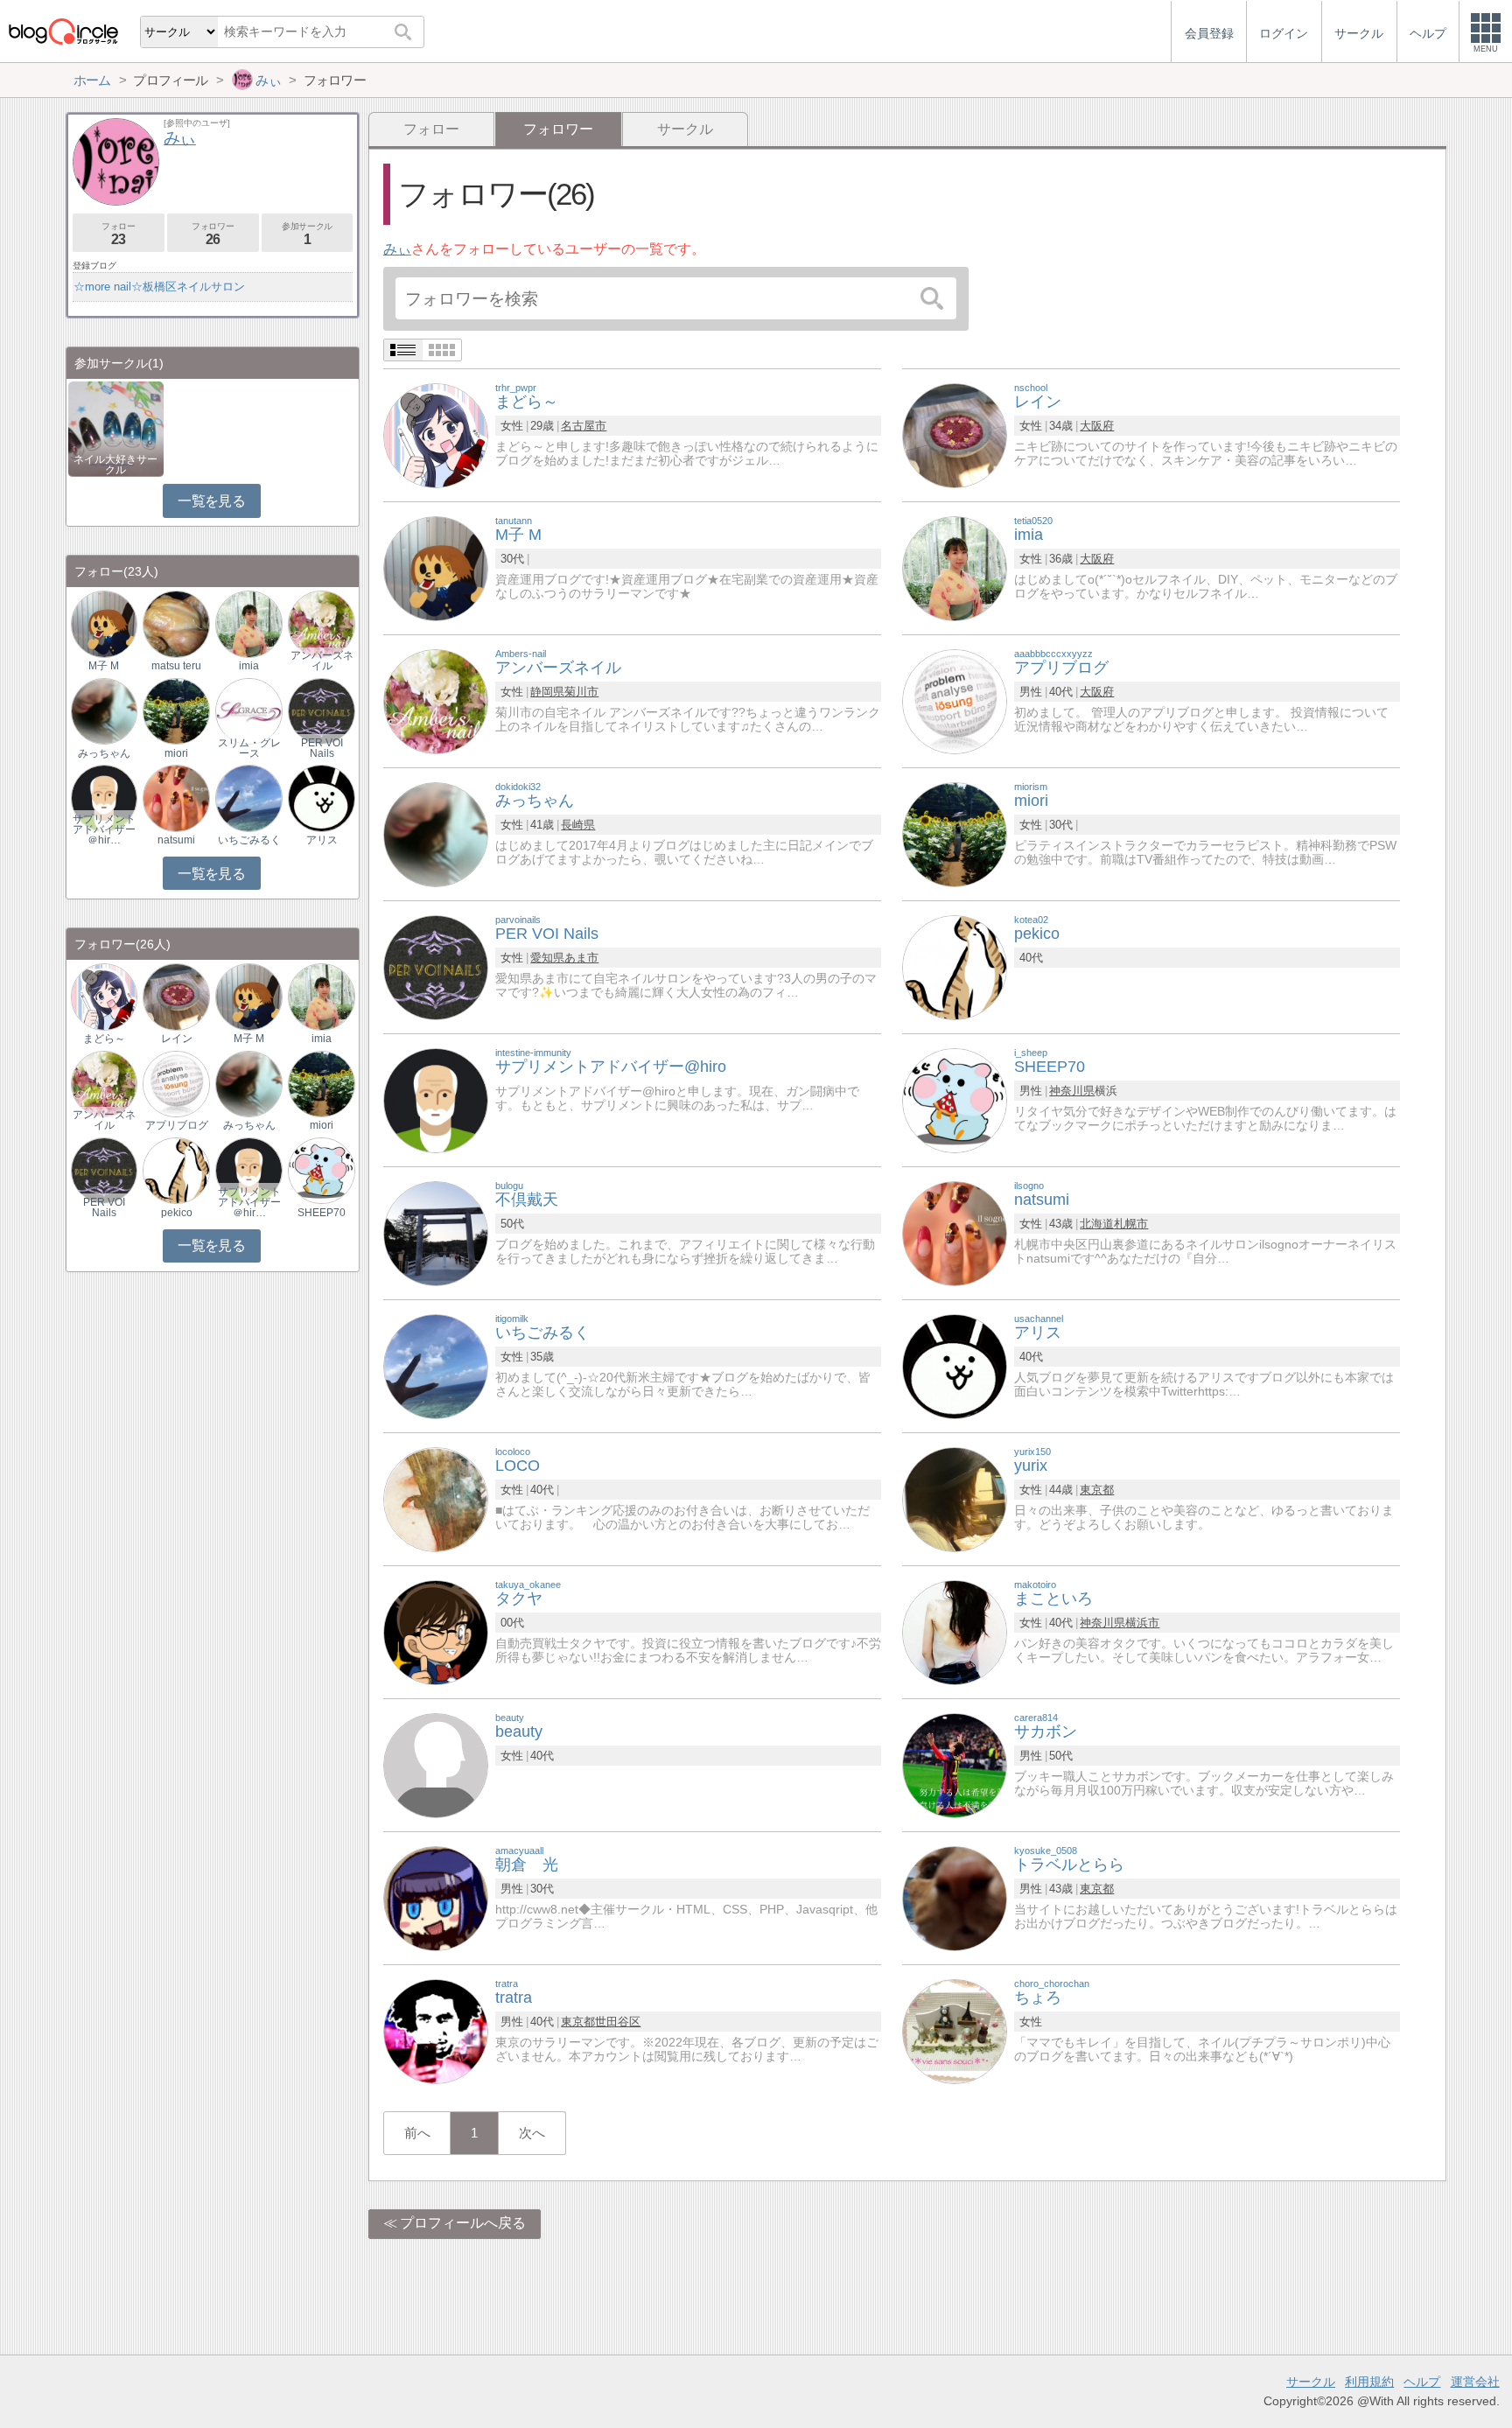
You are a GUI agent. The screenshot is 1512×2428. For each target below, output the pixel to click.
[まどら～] (436, 434)
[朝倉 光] (436, 1897)
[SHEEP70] (955, 1099)
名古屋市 (584, 426)
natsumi (176, 840)
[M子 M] (436, 567)
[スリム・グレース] (248, 710)
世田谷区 (618, 2022)
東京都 (1097, 1490)
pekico (177, 1213)
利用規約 (1369, 2382)
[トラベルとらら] (955, 1897)
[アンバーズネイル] (436, 700)
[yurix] (955, 1498)
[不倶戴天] (436, 1232)
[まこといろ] (955, 1631)
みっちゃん (104, 753)
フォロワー (213, 234)
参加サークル (307, 234)
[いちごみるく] (436, 1365)
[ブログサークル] (63, 31)
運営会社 (1475, 2382)
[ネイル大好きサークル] (116, 427)
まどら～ (104, 1039)
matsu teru (176, 666)
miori (176, 753)
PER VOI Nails (322, 748)
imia (249, 666)
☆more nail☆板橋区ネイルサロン (159, 287)
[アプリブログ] (955, 700)
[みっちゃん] (436, 833)
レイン (177, 1039)
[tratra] (436, 2030)
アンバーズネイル (322, 661)
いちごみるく (249, 840)
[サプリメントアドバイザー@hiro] (436, 1099)
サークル (685, 129)
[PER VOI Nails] (436, 966)
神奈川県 (1072, 1091)
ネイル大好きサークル (115, 465)
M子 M (104, 666)
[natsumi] (955, 1232)
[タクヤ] (436, 1631)
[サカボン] (955, 1764)
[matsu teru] (176, 623)
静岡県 (547, 692)
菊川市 (581, 692)
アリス (322, 840)
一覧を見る (211, 501)
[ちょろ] (955, 2030)
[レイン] (955, 434)
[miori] (955, 833)
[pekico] (955, 966)
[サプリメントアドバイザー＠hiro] (104, 798)
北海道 (1097, 1224)
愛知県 (547, 958)
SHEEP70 (322, 1213)
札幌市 (1131, 1224)
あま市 (581, 958)
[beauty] (436, 1764)
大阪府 (1097, 426)
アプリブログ (177, 1125)
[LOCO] (436, 1498)
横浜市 (1142, 1623)
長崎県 (578, 825)
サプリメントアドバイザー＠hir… (104, 829)
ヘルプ (1422, 2382)
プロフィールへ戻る (463, 2223)
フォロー (431, 129)
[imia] (955, 567)
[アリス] (955, 1365)
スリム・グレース (249, 748)
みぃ (397, 249)
